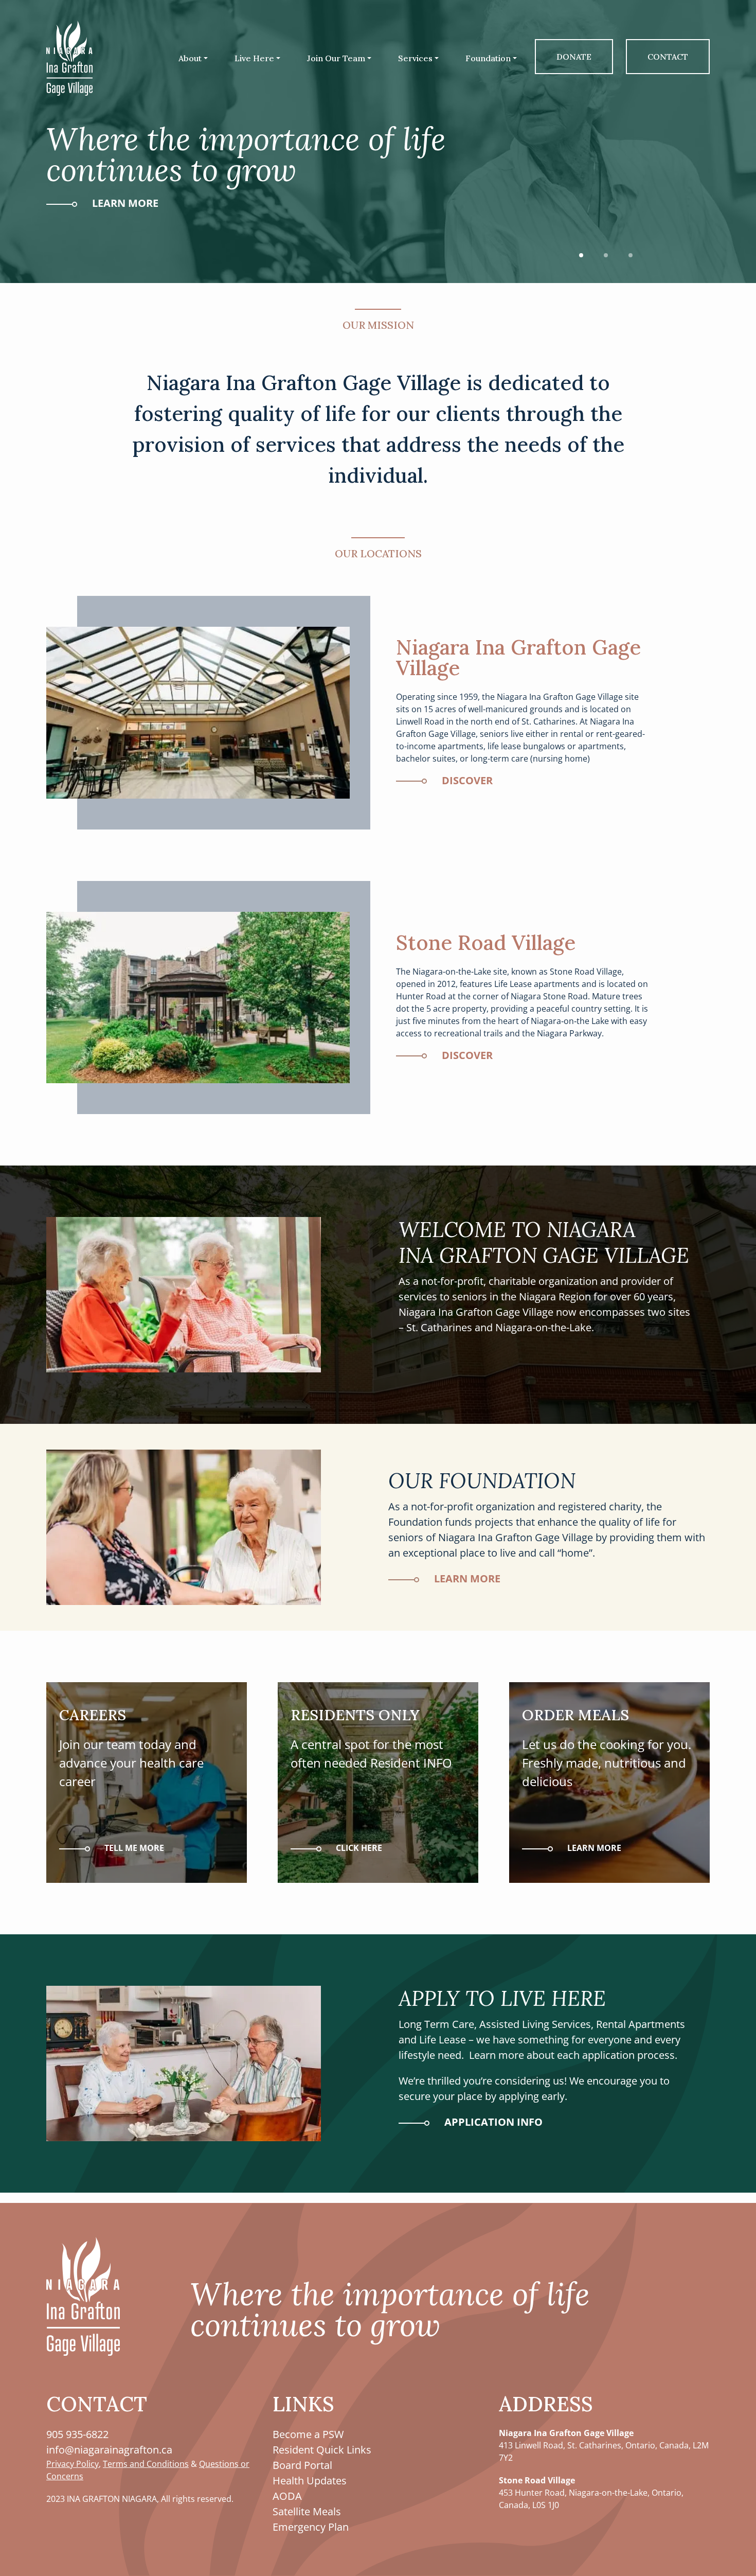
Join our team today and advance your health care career (131, 1748)
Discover (466, 780)
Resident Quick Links (322, 2450)
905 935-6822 (77, 2434)
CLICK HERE (358, 1848)
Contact (668, 57)
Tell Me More (133, 1848)
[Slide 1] (581, 255)
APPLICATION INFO (492, 2122)
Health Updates (310, 2481)
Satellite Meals (307, 2511)
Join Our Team (336, 58)
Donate (574, 57)
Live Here (254, 58)
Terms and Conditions (146, 2464)
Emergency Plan (311, 2527)
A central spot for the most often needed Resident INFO (371, 1738)
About (190, 58)
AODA (287, 2496)
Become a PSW (308, 2434)
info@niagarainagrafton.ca (109, 2450)
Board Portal (302, 2465)
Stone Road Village (486, 942)
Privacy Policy (73, 2464)
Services (415, 58)
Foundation (488, 58)
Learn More (124, 203)
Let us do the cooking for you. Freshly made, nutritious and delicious (607, 1748)
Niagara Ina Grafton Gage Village (518, 657)
